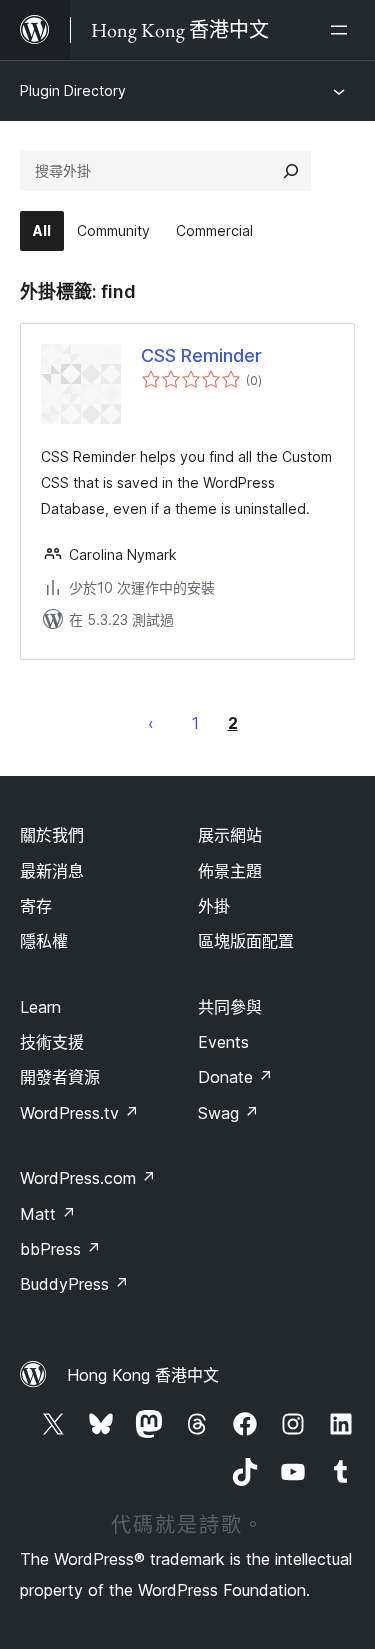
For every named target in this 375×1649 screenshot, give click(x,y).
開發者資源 (60, 1077)
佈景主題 (230, 871)
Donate (235, 1077)
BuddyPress (74, 1284)
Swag (228, 1113)
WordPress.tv (79, 1113)
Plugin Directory (73, 90)
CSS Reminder (201, 355)
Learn (40, 1007)
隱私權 (44, 941)
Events (223, 1042)
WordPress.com (88, 1178)
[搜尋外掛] (291, 171)
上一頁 (151, 723)
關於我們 (52, 835)
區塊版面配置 (246, 941)
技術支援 (52, 1042)
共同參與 (230, 1007)
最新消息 (52, 871)
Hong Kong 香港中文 (143, 1375)
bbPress (60, 1249)
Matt (48, 1214)
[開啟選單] (343, 30)
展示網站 (230, 835)
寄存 (36, 906)
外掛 (214, 906)
